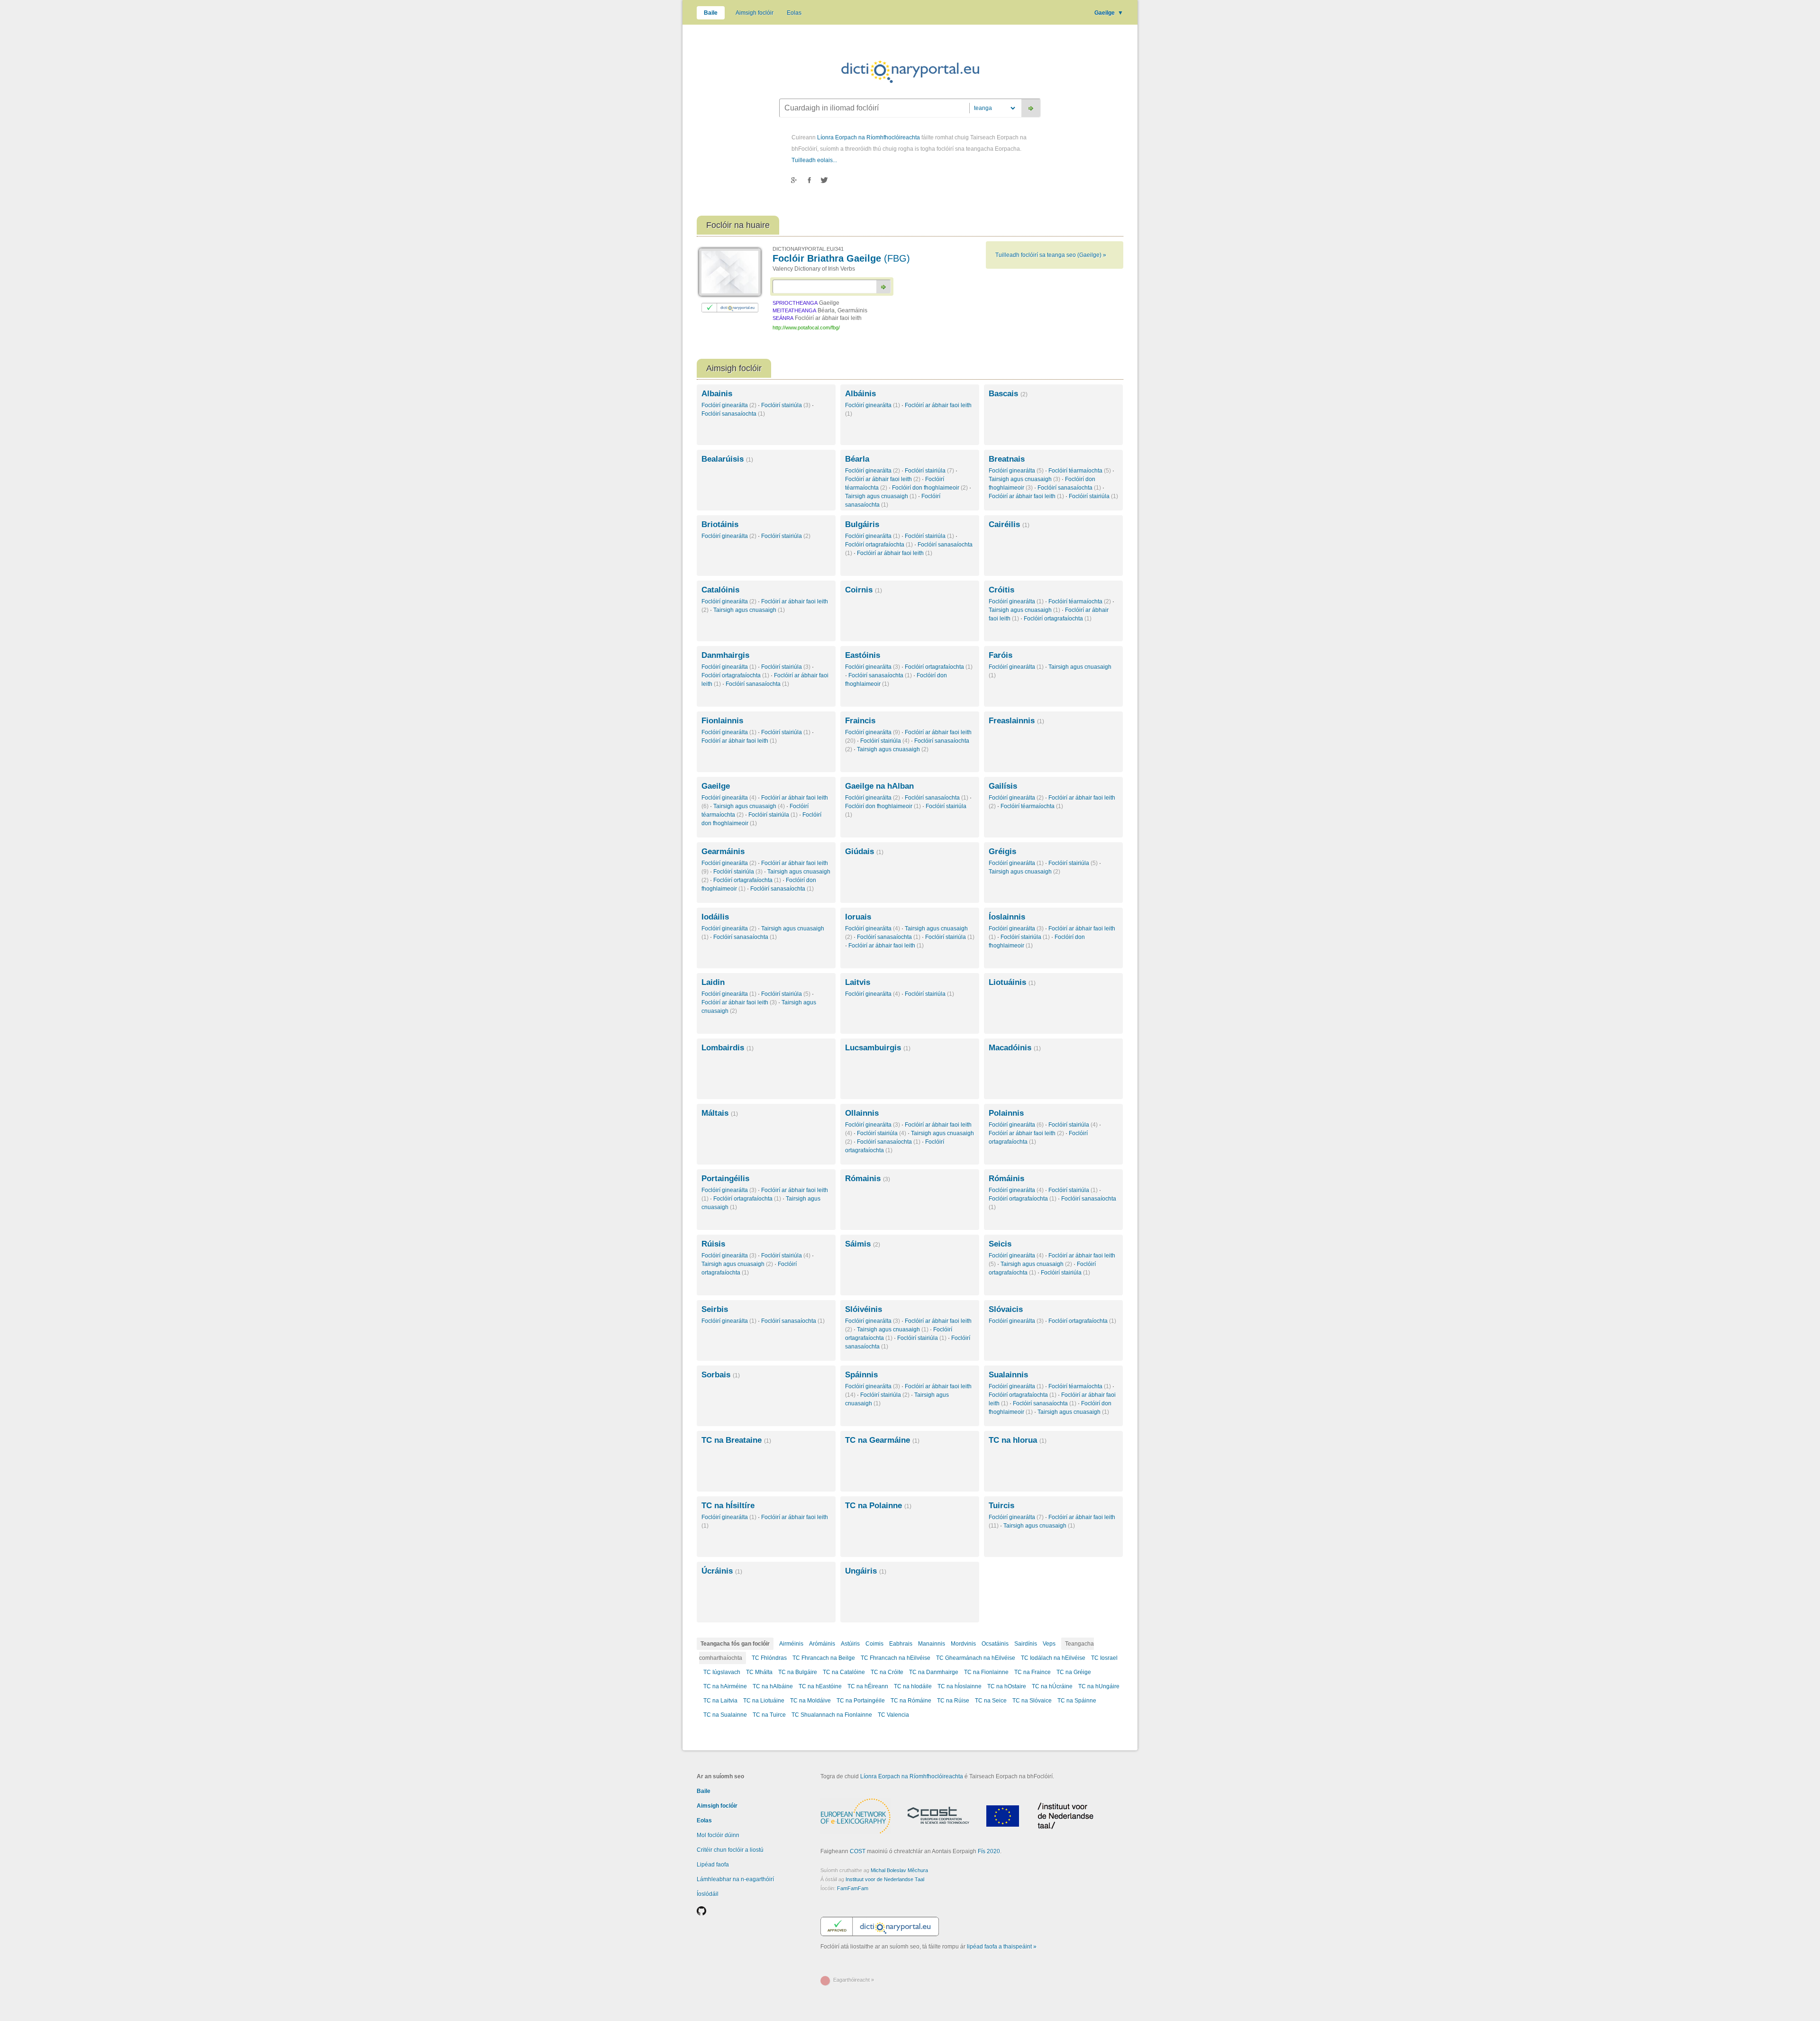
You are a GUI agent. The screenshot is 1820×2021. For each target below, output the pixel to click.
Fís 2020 (989, 1851)
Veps (1049, 1644)
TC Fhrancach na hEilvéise (896, 1658)
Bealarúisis (727, 459)
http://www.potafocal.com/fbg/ (806, 328)
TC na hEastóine (820, 1686)
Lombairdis (728, 1048)
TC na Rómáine (911, 1701)
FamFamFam (853, 1888)
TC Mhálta (759, 1672)
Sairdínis (1026, 1644)
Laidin (713, 982)
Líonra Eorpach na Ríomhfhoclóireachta (869, 137)
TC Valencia (893, 1715)
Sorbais (721, 1375)
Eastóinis (863, 655)
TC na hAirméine (725, 1686)
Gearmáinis (723, 851)
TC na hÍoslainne (960, 1686)
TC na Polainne (878, 1506)
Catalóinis (720, 590)
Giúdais (864, 851)
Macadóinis (1015, 1048)
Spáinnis (861, 1375)
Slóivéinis (864, 1309)
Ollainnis (862, 1113)
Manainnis (932, 1644)
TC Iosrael (1104, 1658)
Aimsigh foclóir (755, 13)
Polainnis (1006, 1113)
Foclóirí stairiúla (786, 405)
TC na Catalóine (844, 1672)
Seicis (1000, 1244)
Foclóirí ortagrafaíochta (879, 545)
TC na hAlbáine (773, 1686)
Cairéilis (1009, 524)
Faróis (1001, 655)
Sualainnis (1008, 1375)
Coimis (874, 1644)
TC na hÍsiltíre (728, 1506)
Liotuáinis (1012, 982)
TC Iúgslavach (722, 1672)
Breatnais (1007, 459)
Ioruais (858, 917)
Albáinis (860, 394)
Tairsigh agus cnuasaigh (881, 496)
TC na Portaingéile (861, 1701)
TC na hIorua (1018, 1440)
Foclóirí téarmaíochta (1080, 471)
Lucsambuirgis (878, 1048)
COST (858, 1851)
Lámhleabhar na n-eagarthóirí (735, 1879)
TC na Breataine (736, 1440)
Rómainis (868, 1179)
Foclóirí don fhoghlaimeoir (930, 488)
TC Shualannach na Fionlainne (832, 1715)
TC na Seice (991, 1701)
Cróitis (1001, 590)
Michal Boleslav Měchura (899, 1870)
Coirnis (864, 590)
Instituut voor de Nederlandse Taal (885, 1879)
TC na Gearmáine (882, 1440)
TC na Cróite (887, 1672)
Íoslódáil (708, 1894)
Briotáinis (720, 524)
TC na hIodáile (913, 1686)
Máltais (720, 1113)
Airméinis (791, 1644)
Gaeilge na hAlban (879, 786)
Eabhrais (901, 1644)
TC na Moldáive (810, 1701)
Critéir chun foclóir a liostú (730, 1850)
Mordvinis (963, 1644)
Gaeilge (1109, 13)
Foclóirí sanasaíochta (733, 414)
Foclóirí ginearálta (729, 405)
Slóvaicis (1006, 1309)
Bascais (1008, 394)
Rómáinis (1006, 1179)
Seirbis (715, 1309)
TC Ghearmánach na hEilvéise (976, 1658)
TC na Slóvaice (1032, 1701)
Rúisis (713, 1244)
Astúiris (850, 1644)
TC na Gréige (1074, 1672)
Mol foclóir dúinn (718, 1835)
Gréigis (1002, 851)
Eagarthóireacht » (854, 1980)
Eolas (794, 13)
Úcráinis (722, 1571)
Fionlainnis (722, 721)
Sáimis (863, 1244)
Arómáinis (822, 1644)
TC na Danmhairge (934, 1672)
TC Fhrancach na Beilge (824, 1658)
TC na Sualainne (725, 1715)
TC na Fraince (1033, 1672)
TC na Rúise (953, 1701)
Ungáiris (866, 1571)
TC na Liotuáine (764, 1701)
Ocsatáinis (995, 1644)
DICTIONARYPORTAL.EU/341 (808, 249)
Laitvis (858, 982)
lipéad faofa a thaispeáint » (1002, 1947)
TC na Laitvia (720, 1701)
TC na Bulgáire (798, 1672)
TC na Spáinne (1077, 1701)
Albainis (717, 394)
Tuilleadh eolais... (814, 160)
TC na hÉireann (868, 1686)
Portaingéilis (725, 1179)
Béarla (857, 459)
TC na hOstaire (1007, 1686)
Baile (711, 13)
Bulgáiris (862, 524)
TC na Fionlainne (986, 1672)
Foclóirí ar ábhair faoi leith (883, 479)
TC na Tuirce (769, 1715)
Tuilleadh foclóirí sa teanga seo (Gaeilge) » (1051, 255)
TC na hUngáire (1099, 1686)
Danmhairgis (725, 655)
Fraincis (860, 721)
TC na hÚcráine (1052, 1686)
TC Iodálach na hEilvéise (1053, 1658)
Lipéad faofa (713, 1865)
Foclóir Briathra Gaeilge (841, 258)
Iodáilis (715, 917)
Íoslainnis (1007, 917)
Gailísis (1003, 786)
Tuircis (1001, 1506)
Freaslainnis (1016, 721)
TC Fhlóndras (769, 1658)
